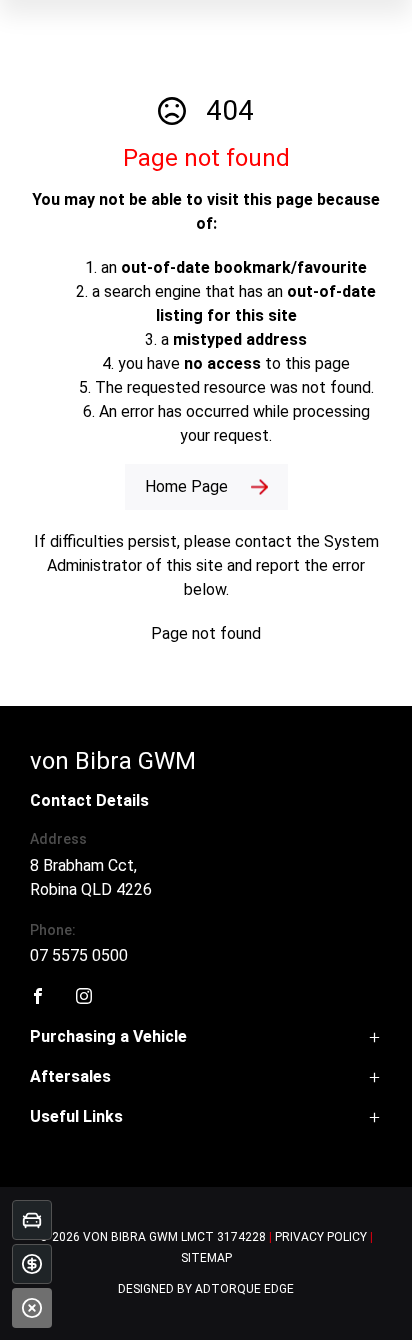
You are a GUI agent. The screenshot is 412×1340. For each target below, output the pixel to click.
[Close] (32, 1308)
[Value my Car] (32, 1220)
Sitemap (206, 1258)
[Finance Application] (32, 1264)
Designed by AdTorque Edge (206, 1289)
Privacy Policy (321, 1237)
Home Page (186, 486)
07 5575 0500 (79, 955)
